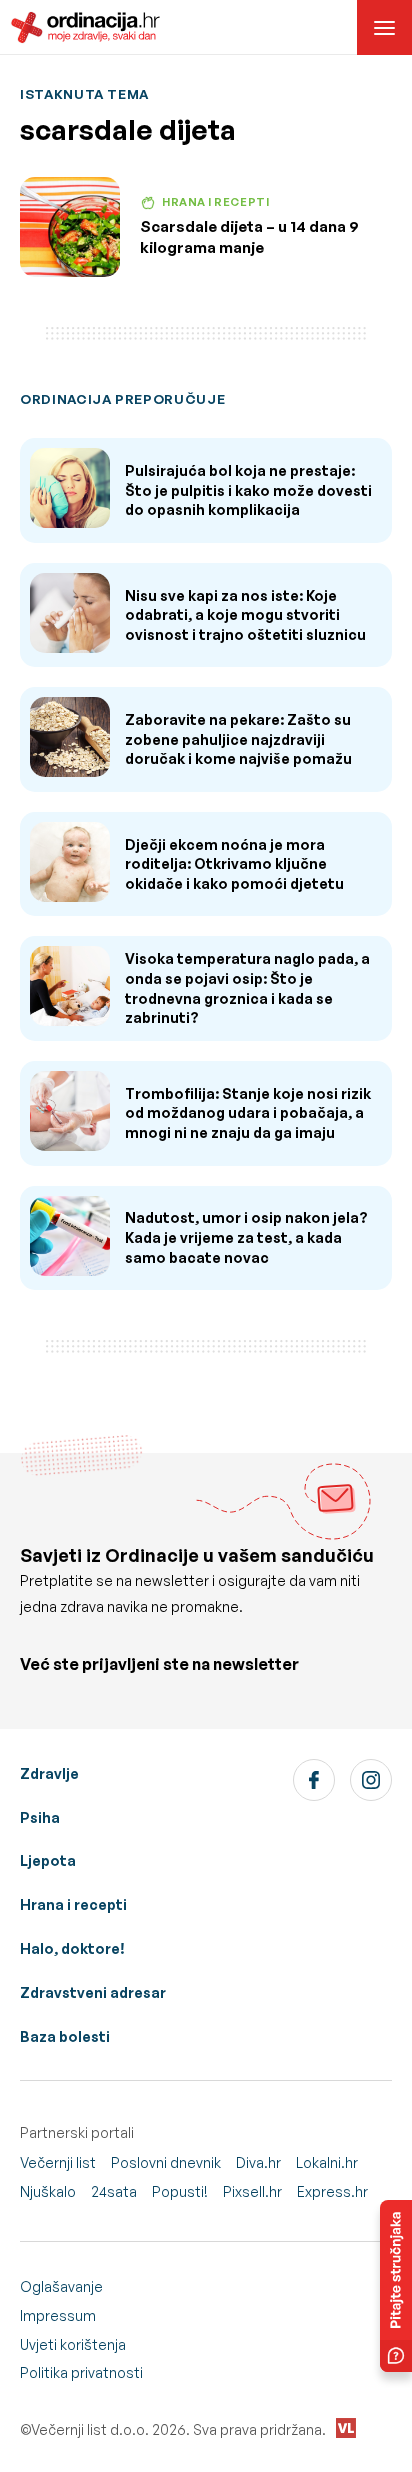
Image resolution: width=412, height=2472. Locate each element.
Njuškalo (48, 2191)
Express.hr (332, 2191)
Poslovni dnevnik (166, 2162)
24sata (114, 2191)
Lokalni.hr (327, 2162)
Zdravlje (49, 1773)
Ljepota (48, 1860)
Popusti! (180, 2191)
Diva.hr (258, 2162)
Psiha (40, 1817)
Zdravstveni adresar (93, 1992)
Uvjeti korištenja (73, 2344)
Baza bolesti (65, 2036)
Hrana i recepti (73, 1904)
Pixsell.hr (252, 2191)
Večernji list (58, 2162)
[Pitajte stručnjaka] (396, 2286)
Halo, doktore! (72, 1948)
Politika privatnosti (81, 2372)
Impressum (58, 2315)
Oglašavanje (61, 2286)
